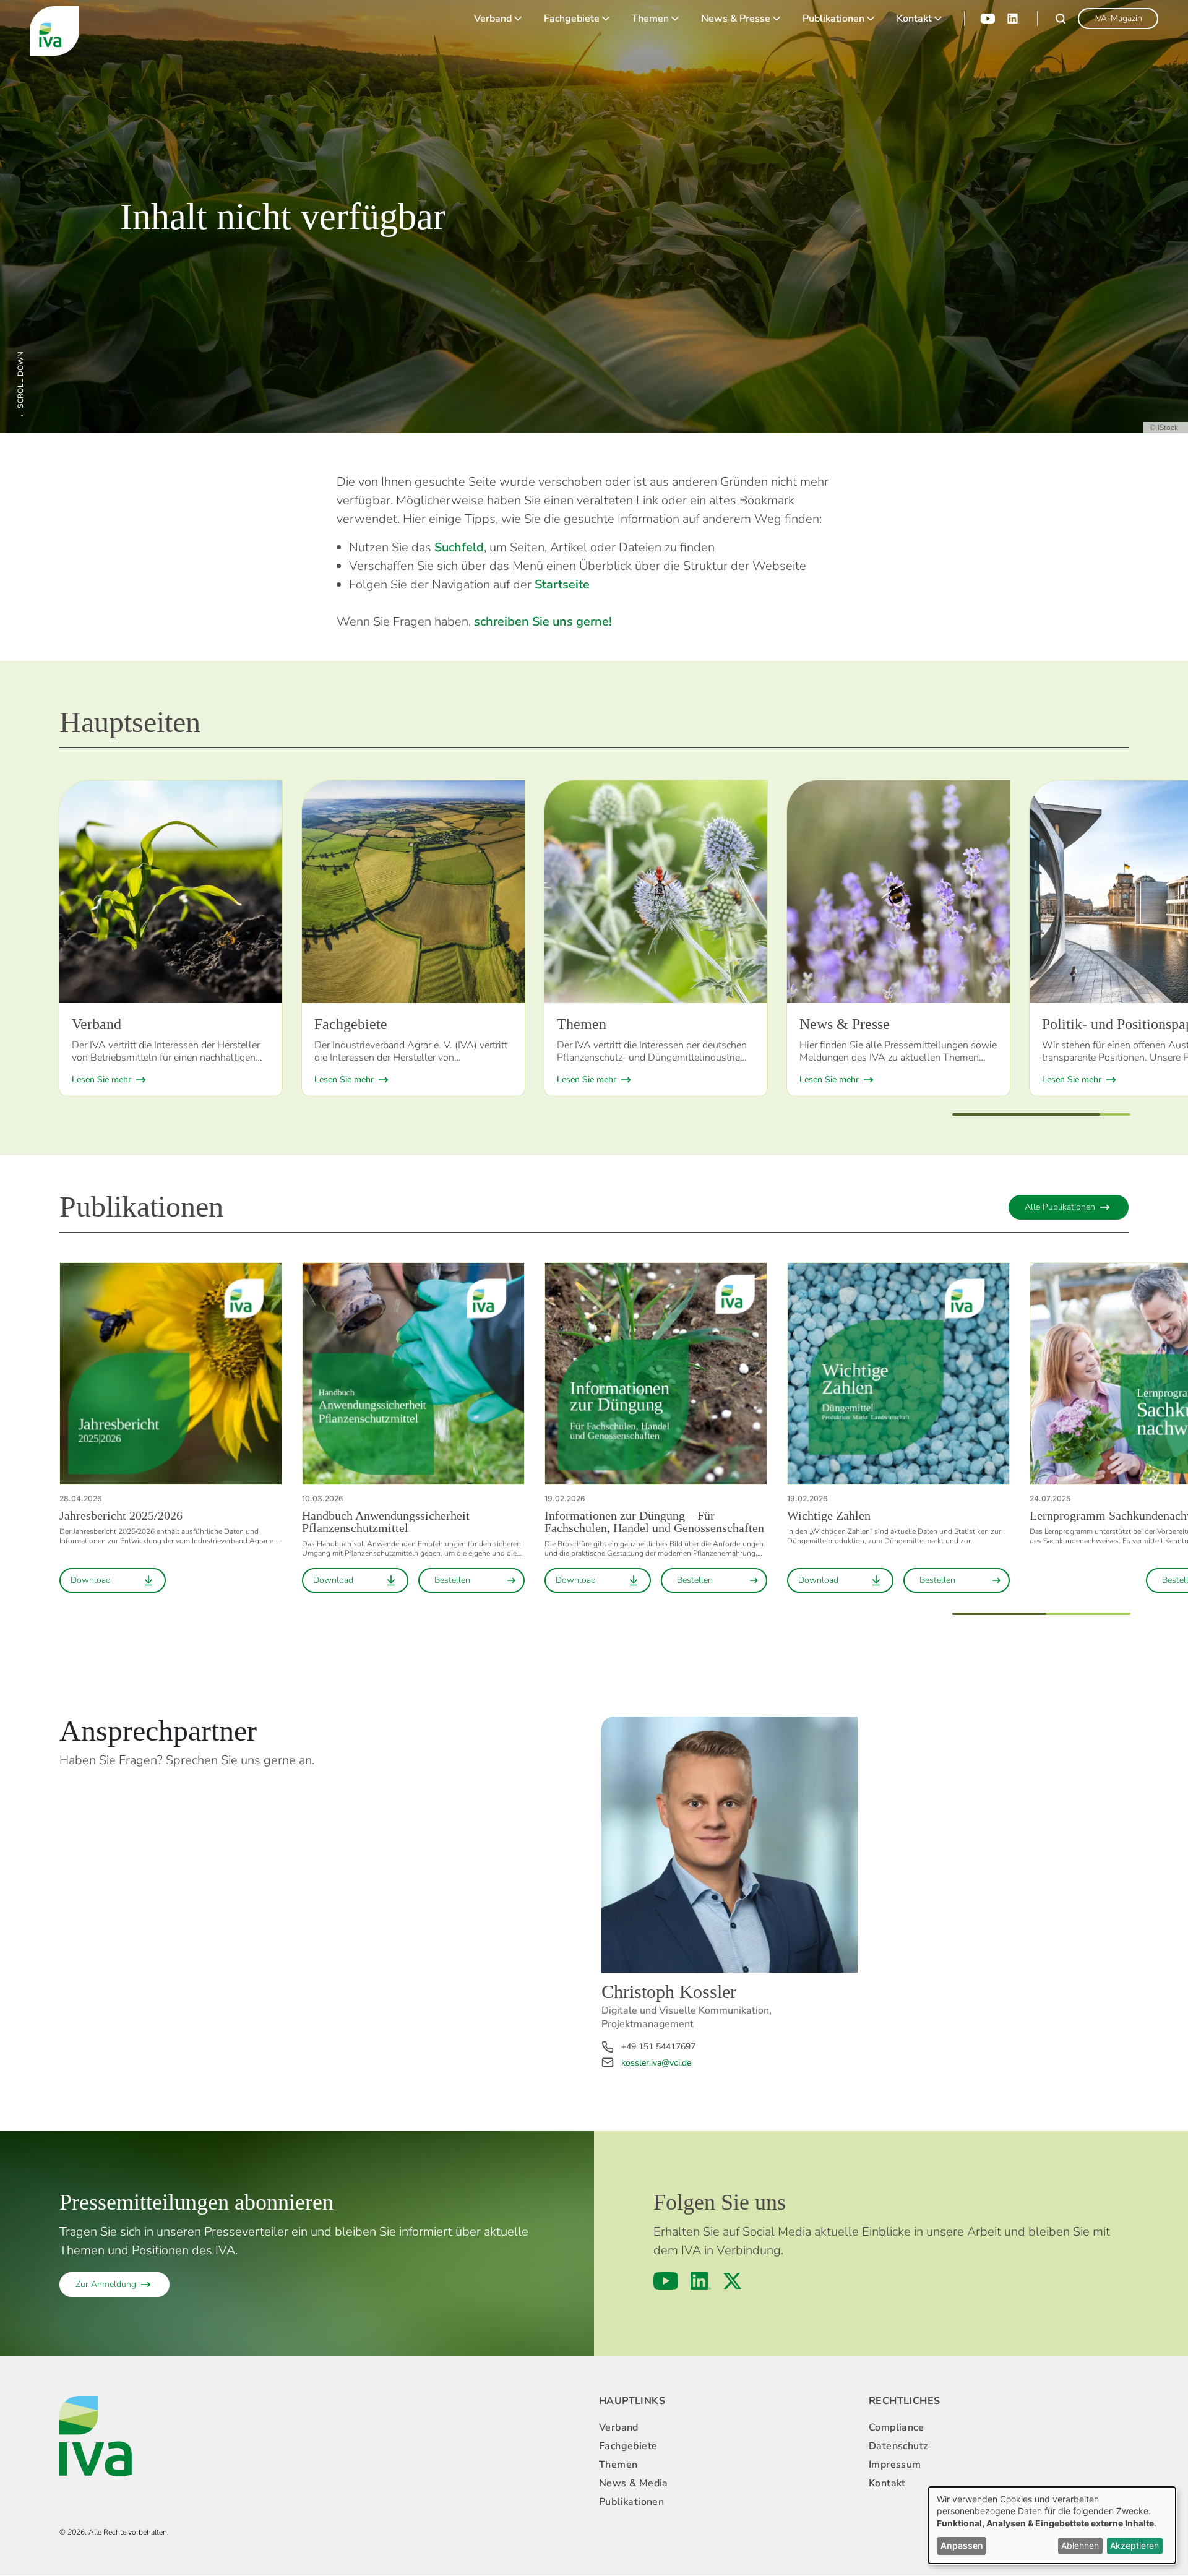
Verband (493, 19)
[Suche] (1061, 19)
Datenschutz (898, 2446)
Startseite (562, 584)
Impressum (895, 2465)
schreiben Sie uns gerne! (543, 622)
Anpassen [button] (962, 2545)
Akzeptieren (1134, 2545)
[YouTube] (988, 19)
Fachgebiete (572, 19)
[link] (1118, 19)
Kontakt (914, 19)
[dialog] (1052, 2525)
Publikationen (833, 19)
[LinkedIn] (1014, 19)
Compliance (896, 2427)
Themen (650, 19)
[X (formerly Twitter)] (732, 2281)
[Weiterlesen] (171, 892)
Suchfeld (459, 547)
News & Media (634, 2483)
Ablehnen (1080, 2545)
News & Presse (736, 19)
